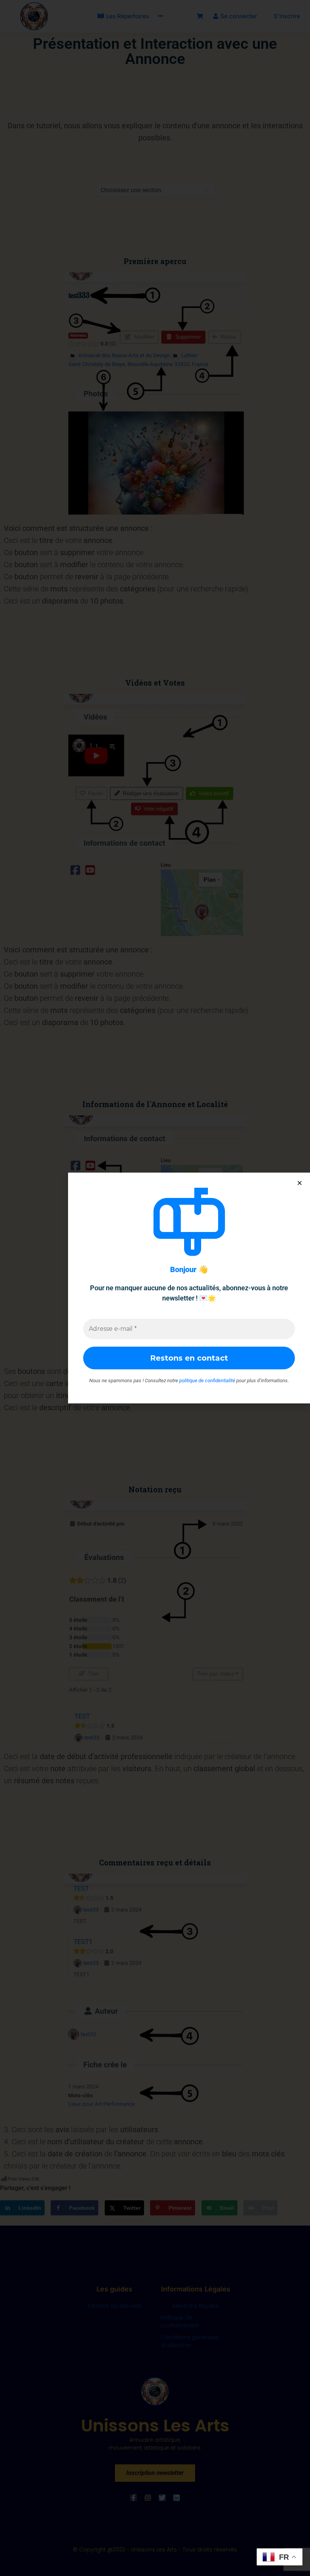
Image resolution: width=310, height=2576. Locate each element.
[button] (300, 1183)
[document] (155, 1288)
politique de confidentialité (207, 1381)
